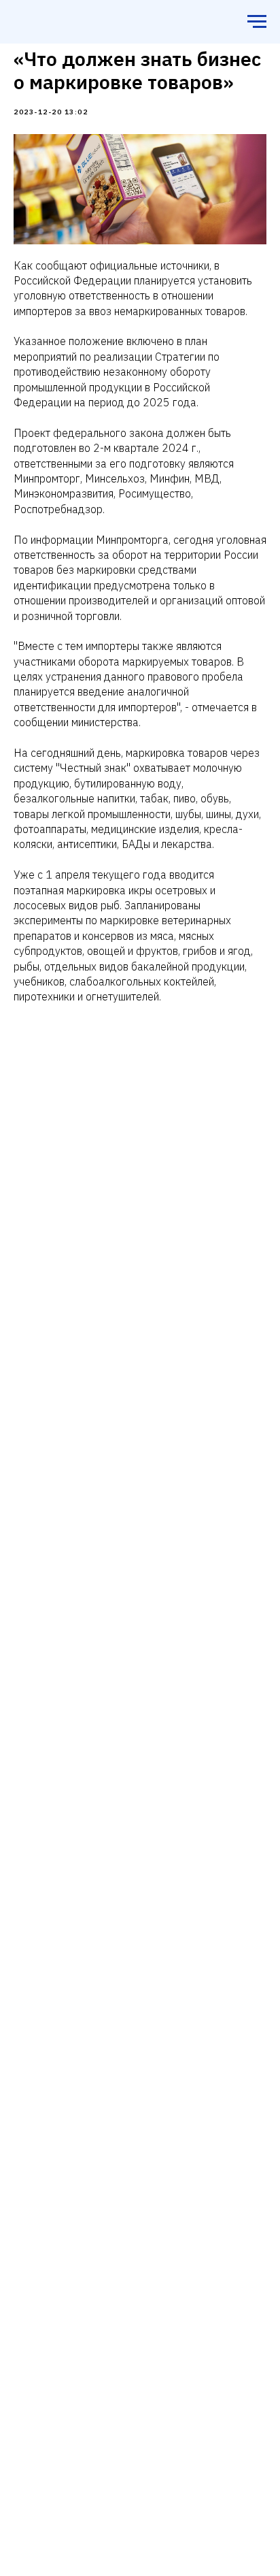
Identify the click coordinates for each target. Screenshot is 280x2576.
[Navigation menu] (257, 22)
